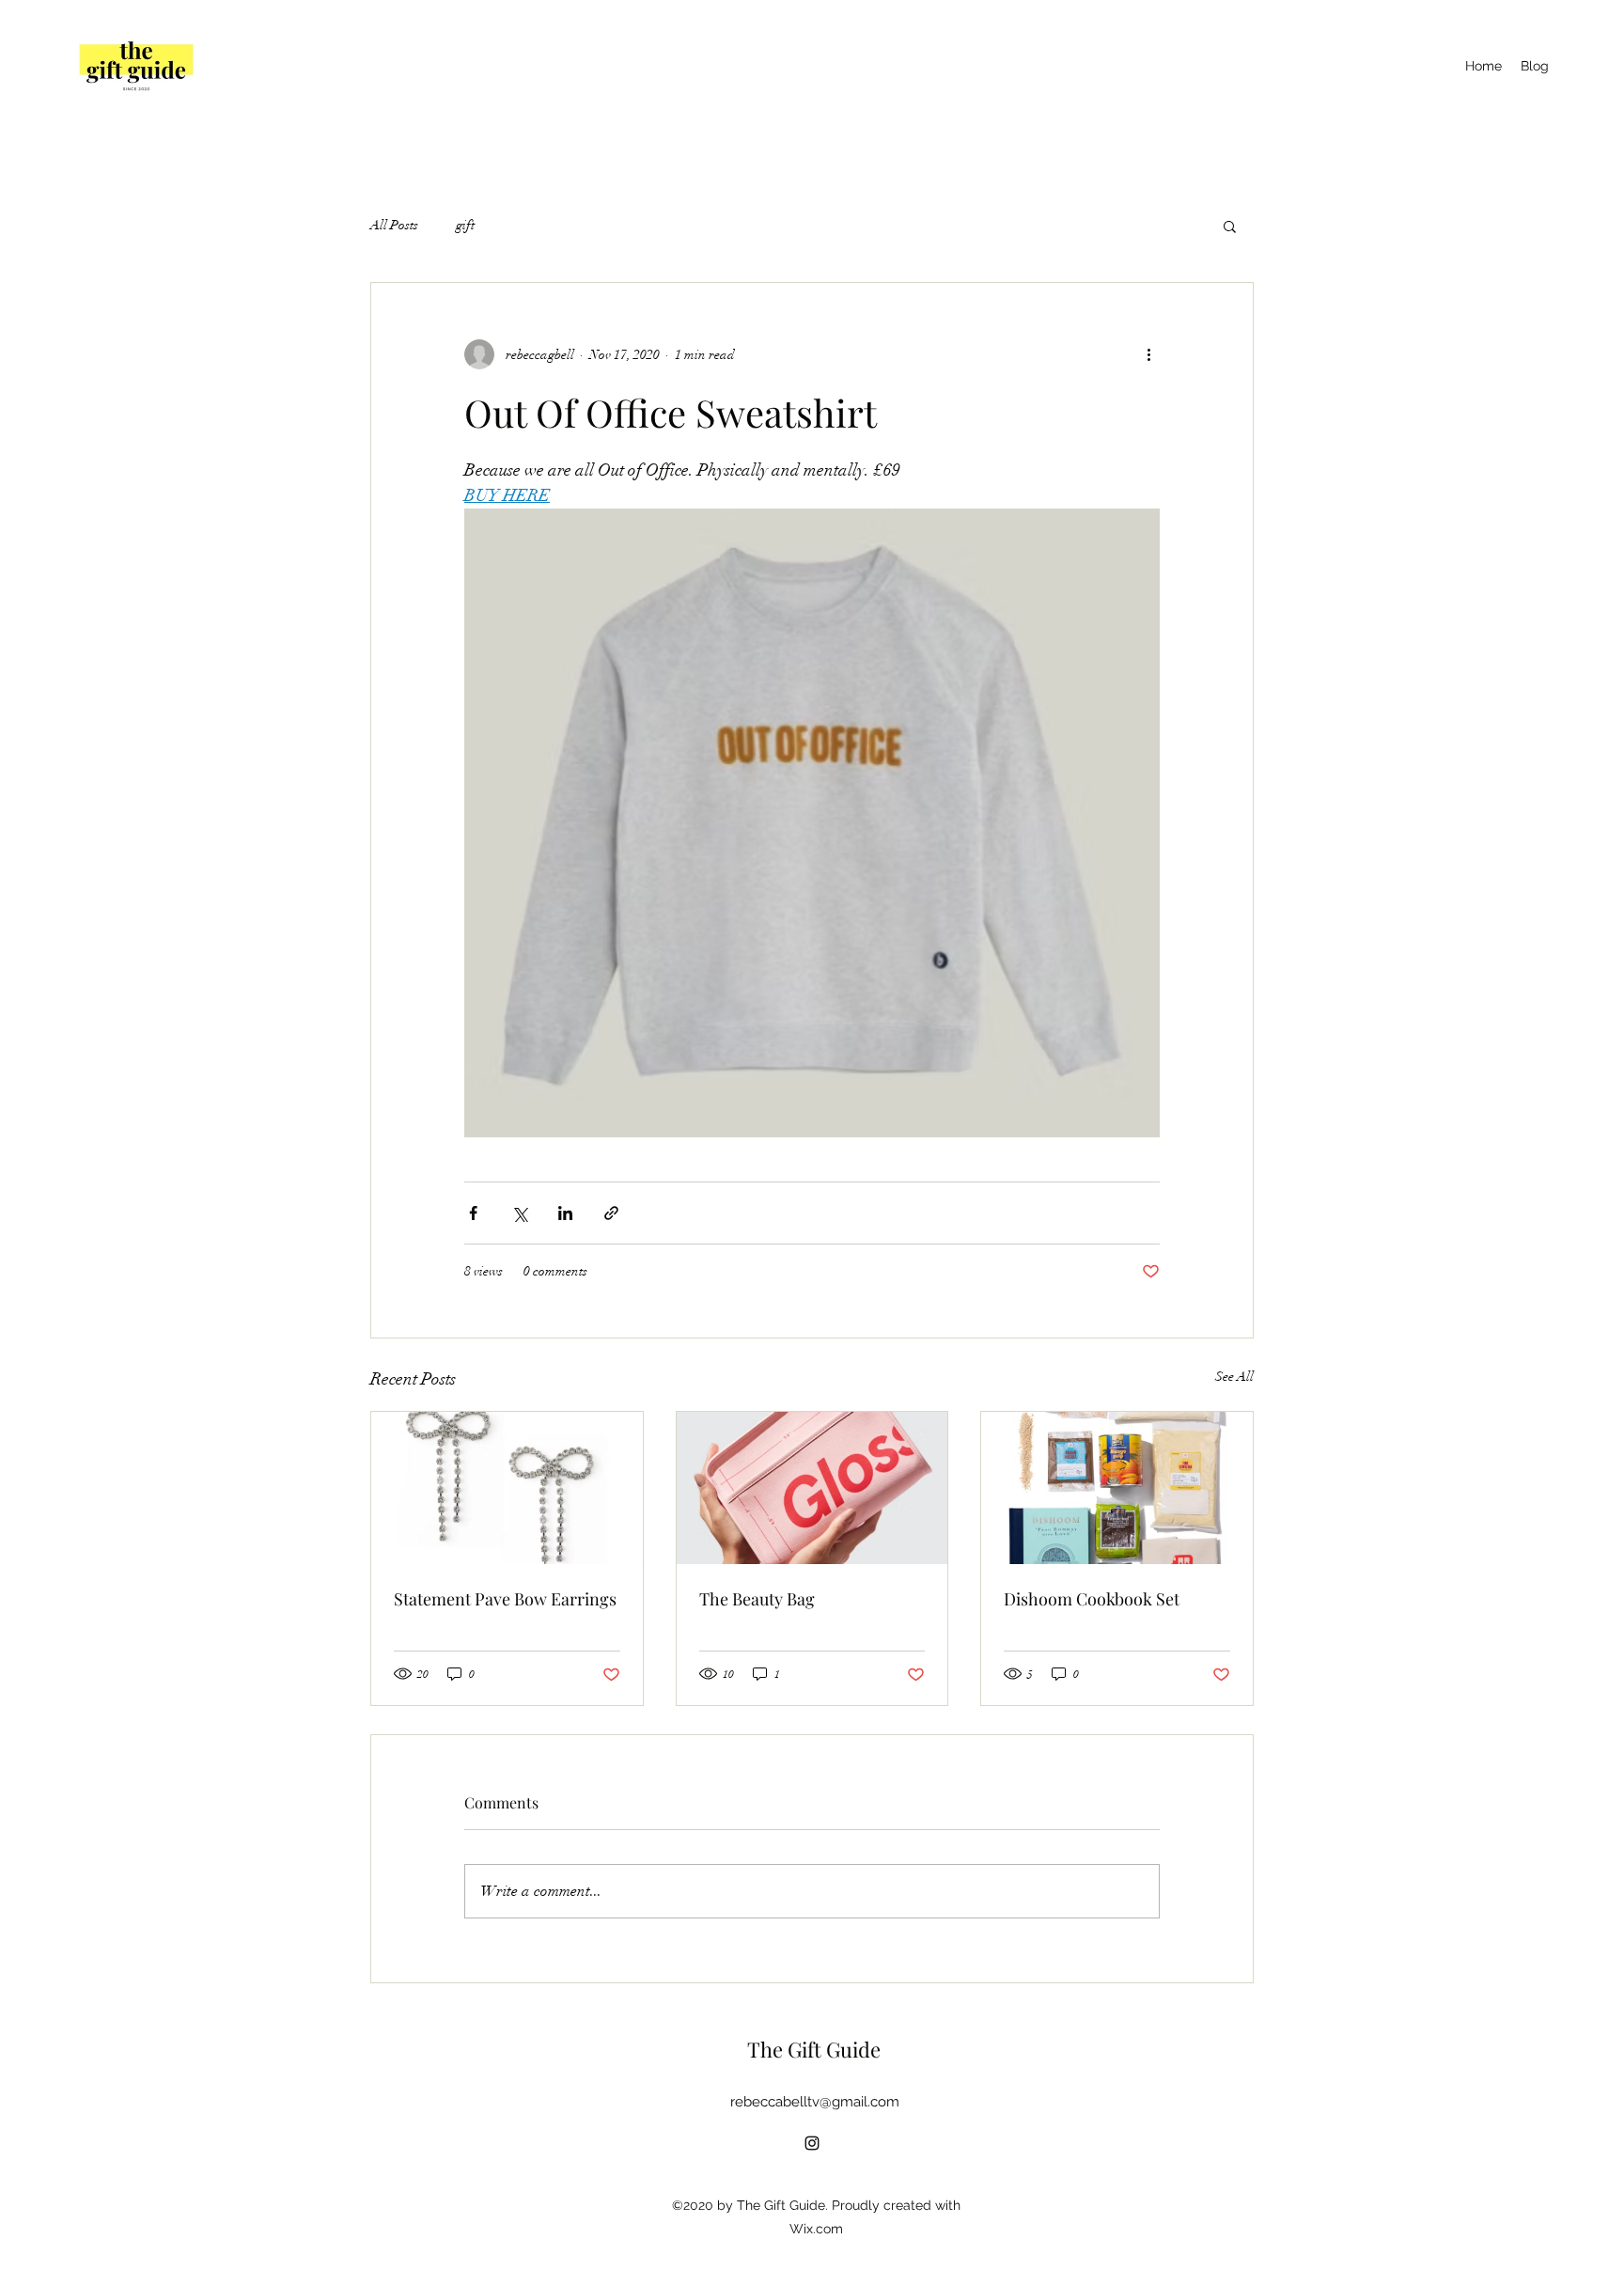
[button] (1230, 226)
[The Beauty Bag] (812, 1488)
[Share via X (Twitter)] (519, 1213)
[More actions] (1148, 354)
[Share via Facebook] (473, 1213)
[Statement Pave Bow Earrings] (507, 1488)
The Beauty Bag (757, 1599)
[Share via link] (611, 1213)
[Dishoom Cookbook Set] (1117, 1488)
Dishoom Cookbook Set (1092, 1599)
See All (1234, 1377)
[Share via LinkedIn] (565, 1213)
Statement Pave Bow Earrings (505, 1599)
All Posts (394, 225)
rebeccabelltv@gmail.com (815, 2102)
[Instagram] (812, 2143)
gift (465, 225)
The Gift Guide (814, 2049)
